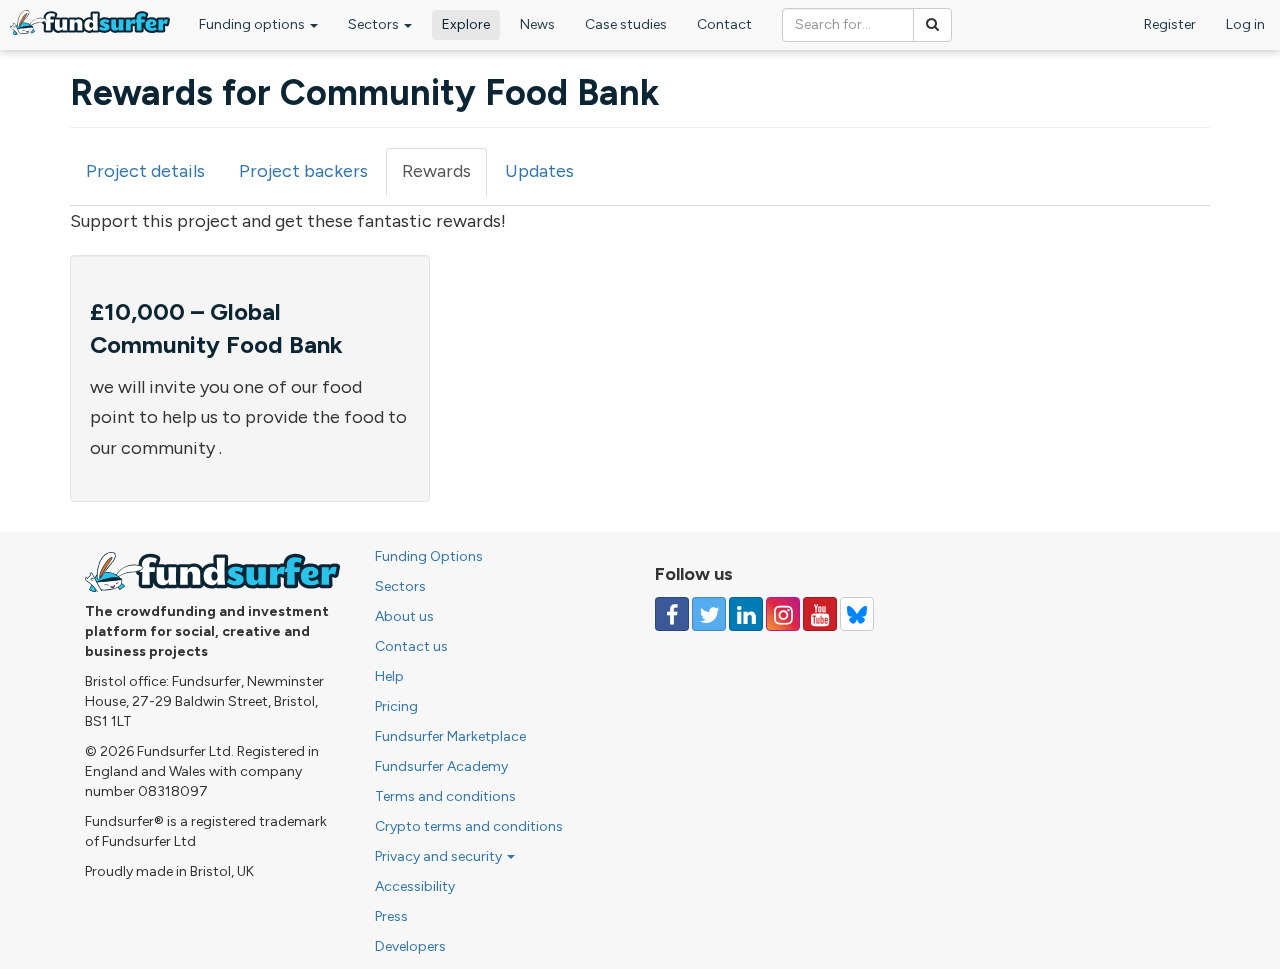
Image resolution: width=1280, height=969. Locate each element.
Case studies (626, 24)
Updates (539, 171)
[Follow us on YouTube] (820, 614)
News (537, 24)
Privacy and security (440, 856)
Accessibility (415, 886)
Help (389, 676)
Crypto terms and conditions (469, 826)
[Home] (90, 22)
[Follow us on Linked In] (746, 614)
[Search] (932, 25)
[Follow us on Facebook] (672, 614)
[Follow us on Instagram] (783, 614)
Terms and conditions (445, 796)
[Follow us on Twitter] (709, 614)
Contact (724, 24)
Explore (466, 24)
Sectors (375, 24)
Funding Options (429, 556)
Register (1170, 24)
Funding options (253, 24)
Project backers (303, 171)
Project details (145, 171)
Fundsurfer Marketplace (450, 736)
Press (391, 916)
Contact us (411, 646)
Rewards (444, 178)
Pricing (396, 706)
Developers (410, 946)
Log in (1245, 24)
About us (404, 616)
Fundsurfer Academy (441, 766)
